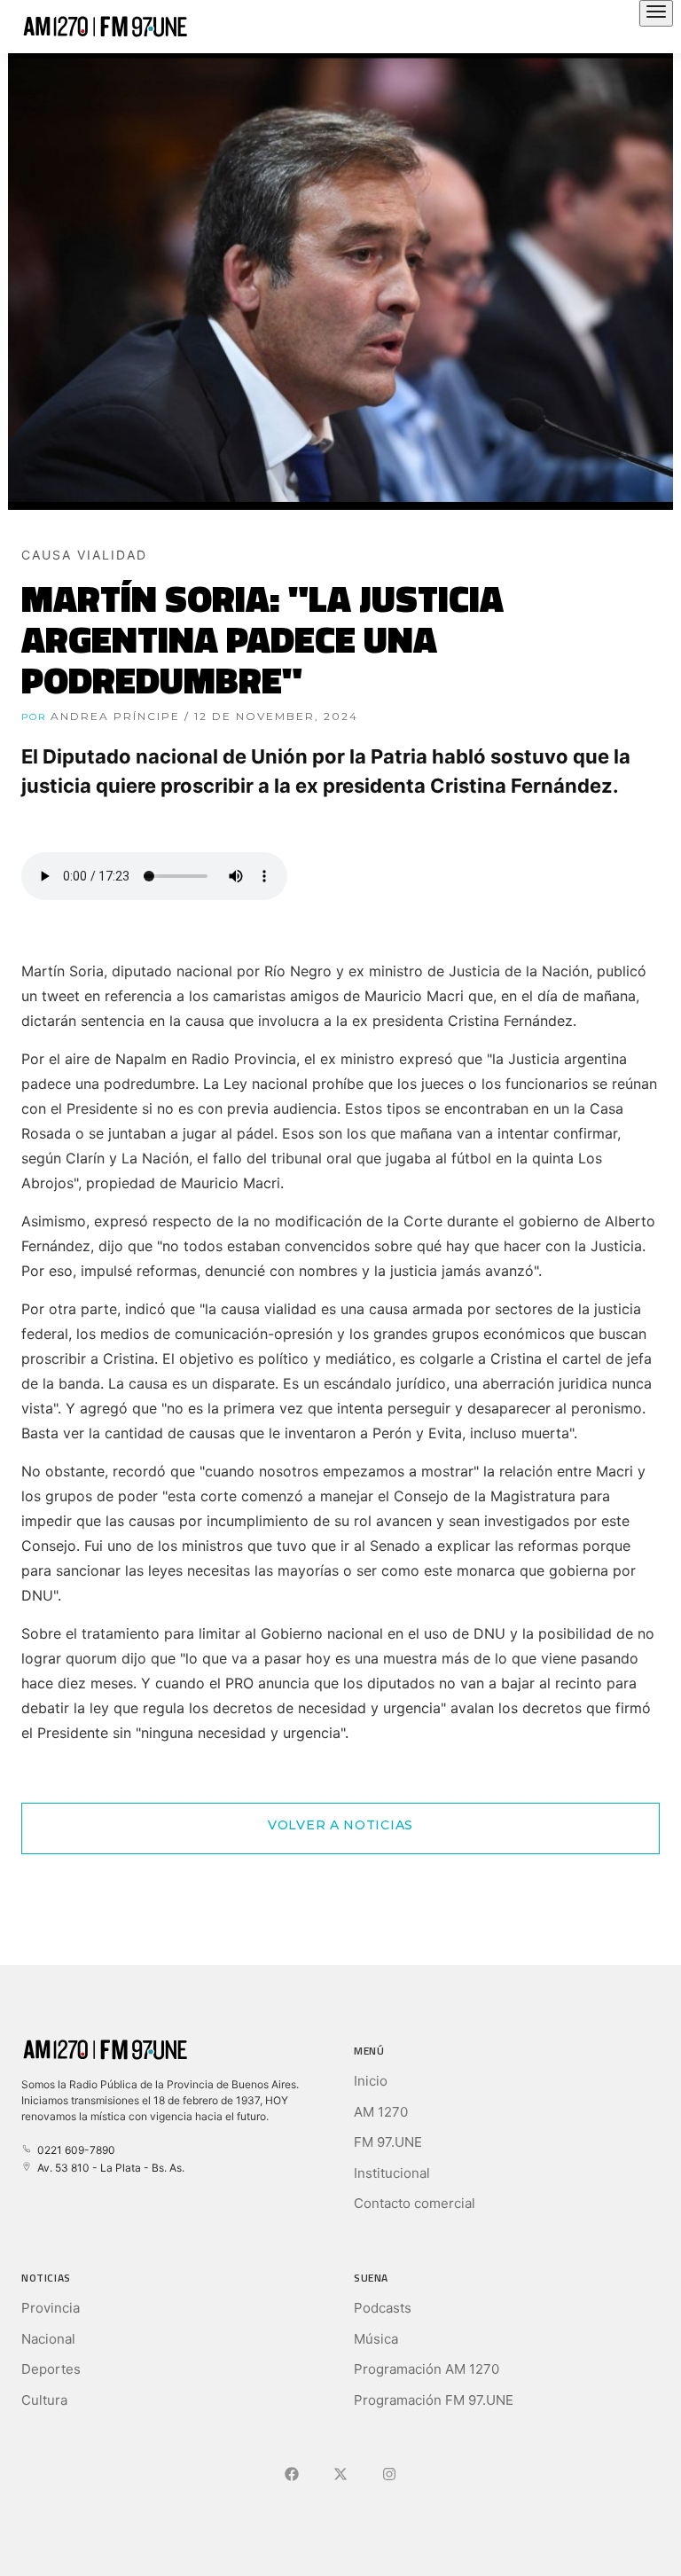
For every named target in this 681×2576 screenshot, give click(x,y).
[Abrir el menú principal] (656, 13)
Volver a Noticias (340, 1825)
